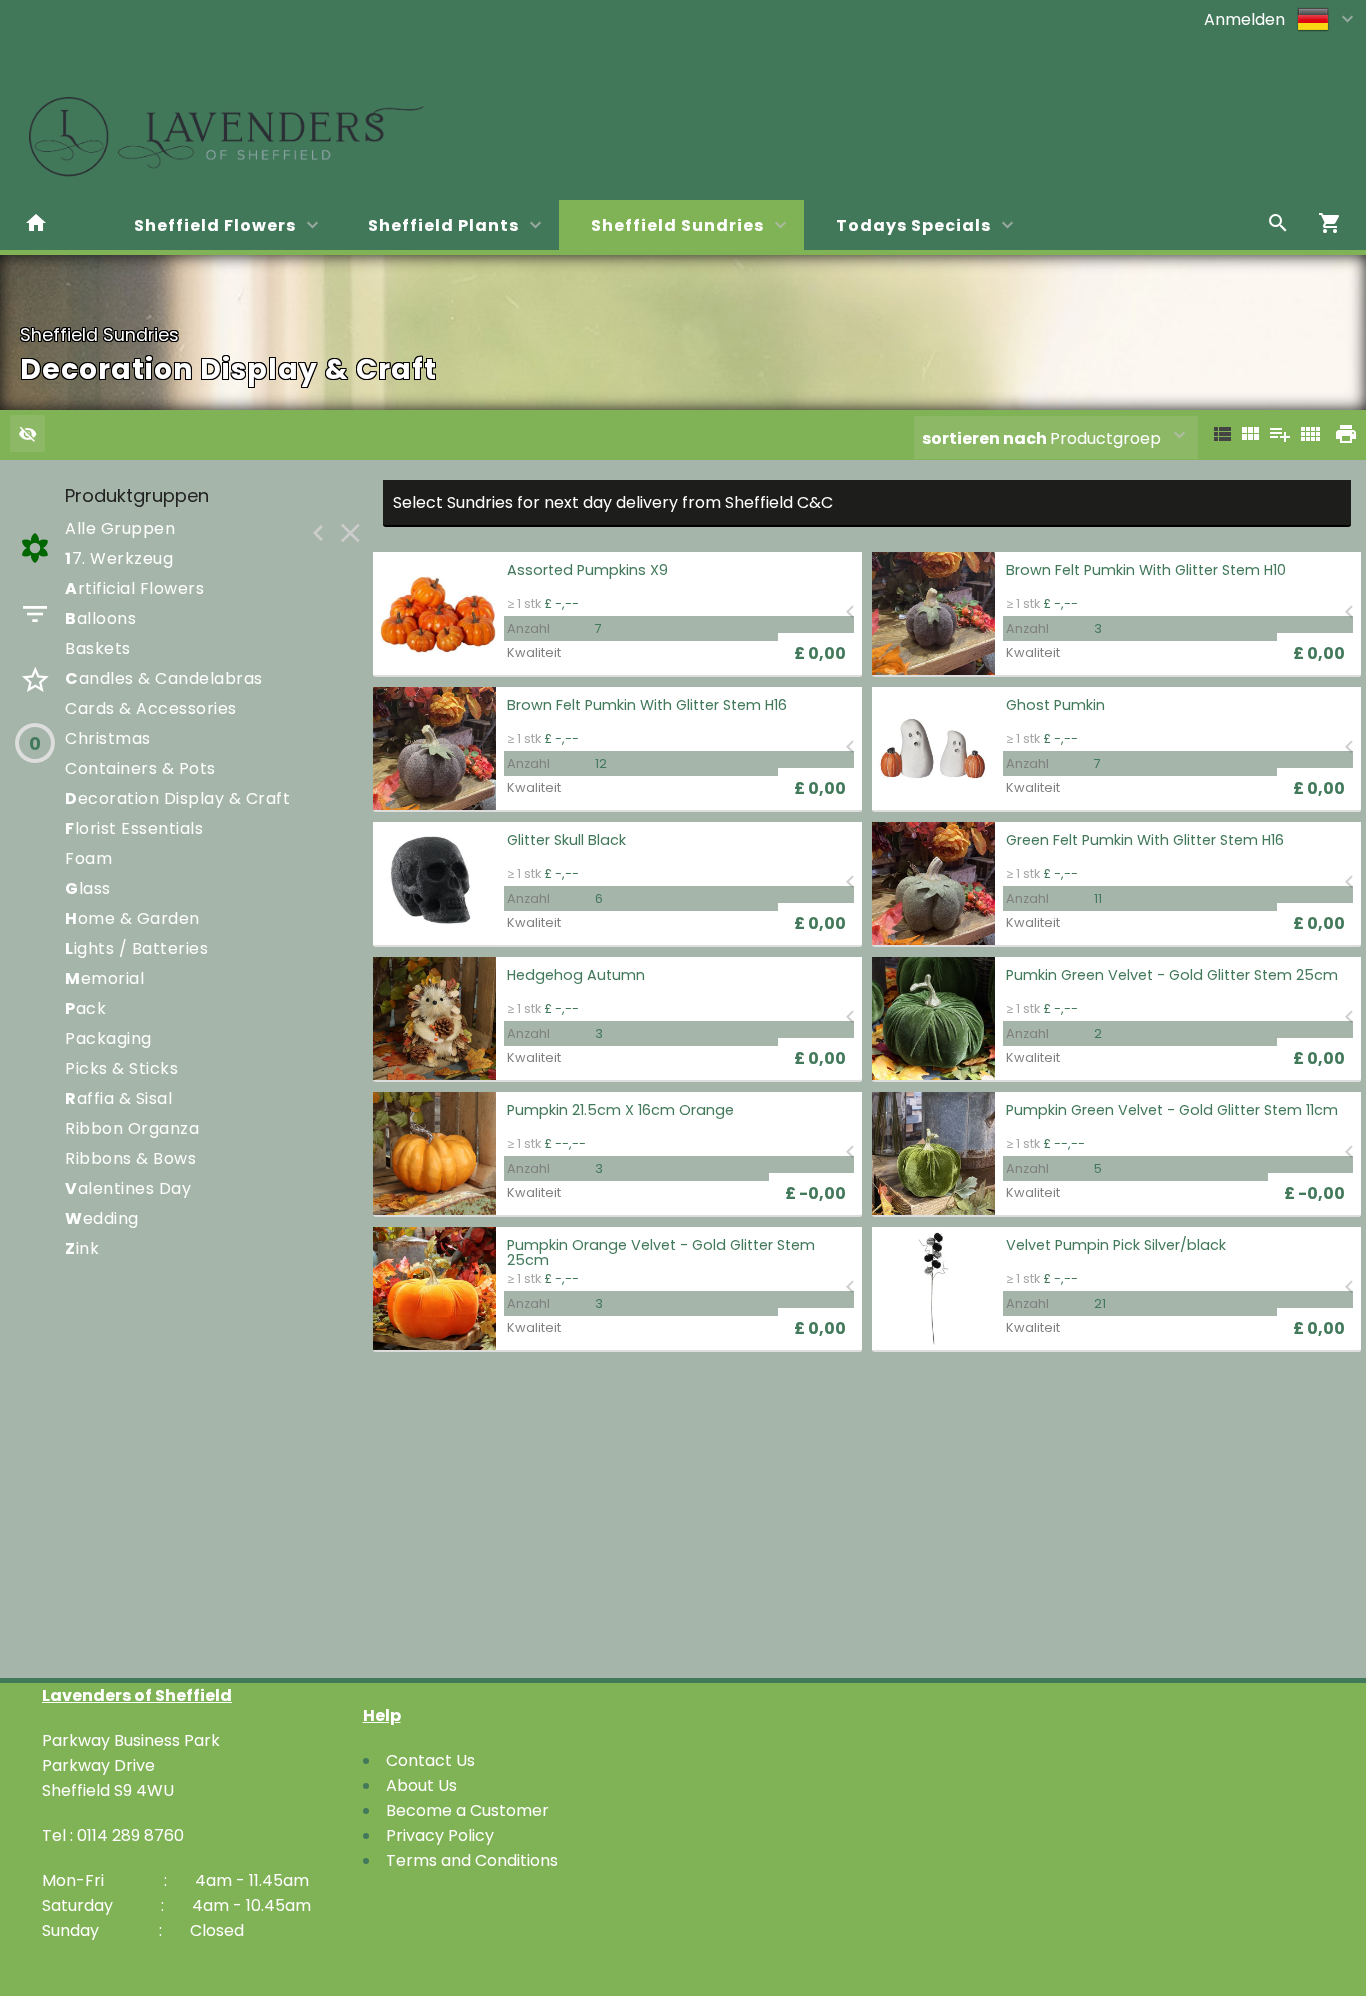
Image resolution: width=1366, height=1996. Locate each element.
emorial (104, 978)
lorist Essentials (134, 828)
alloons (100, 618)
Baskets (98, 648)
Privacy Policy (440, 1835)
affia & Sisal (118, 1098)
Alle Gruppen (120, 528)
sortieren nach (986, 438)
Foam (88, 858)
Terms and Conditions (472, 1860)
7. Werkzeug (119, 558)
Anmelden (1244, 19)
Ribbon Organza (132, 1128)
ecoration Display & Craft (177, 798)
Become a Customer (467, 1810)
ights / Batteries (136, 948)
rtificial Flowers (134, 588)
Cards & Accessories (151, 708)
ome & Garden (132, 918)
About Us (421, 1785)
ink (82, 1248)
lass (88, 888)
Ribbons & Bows (130, 1158)
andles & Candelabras (164, 678)
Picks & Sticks (121, 1068)
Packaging (108, 1038)
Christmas (108, 738)
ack (85, 1008)
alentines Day (128, 1188)
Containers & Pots (140, 768)
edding (102, 1218)
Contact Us (430, 1760)
